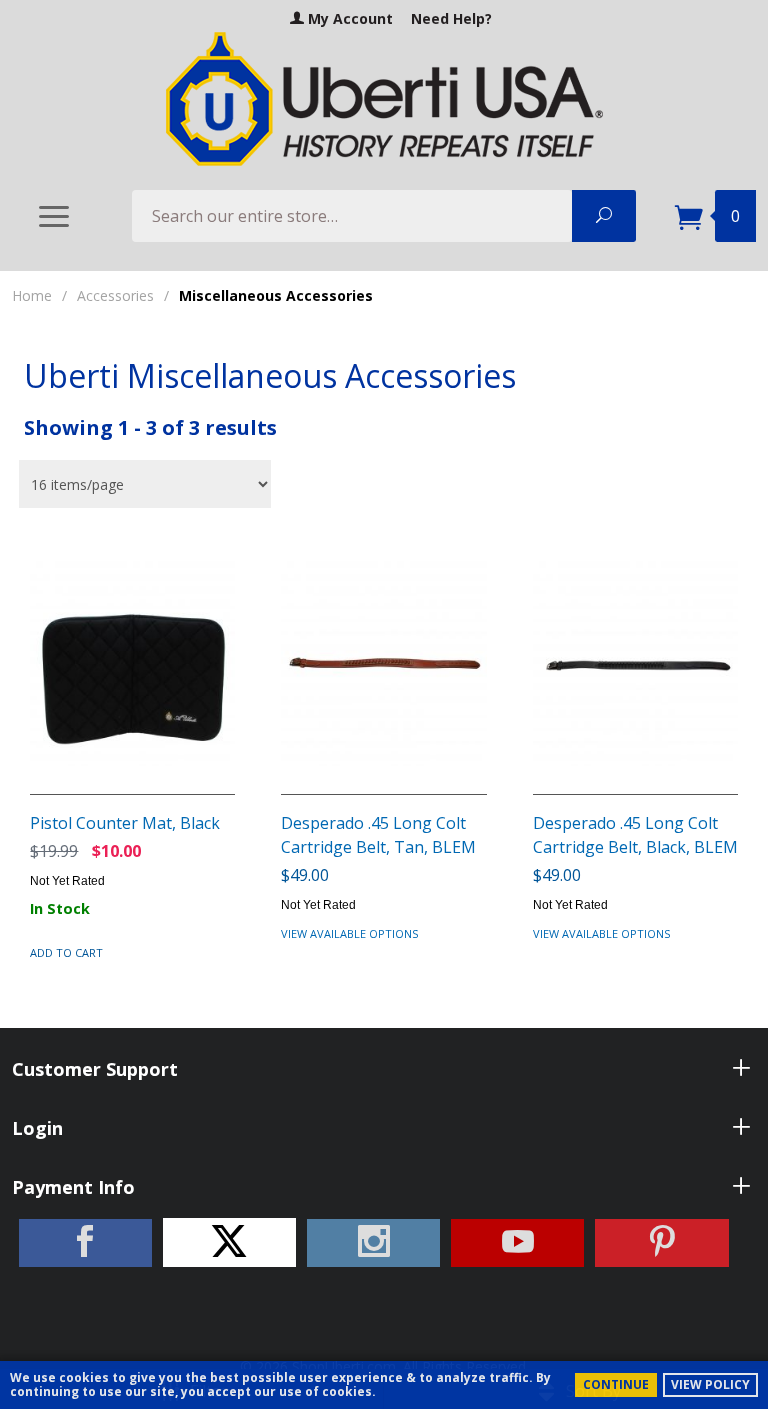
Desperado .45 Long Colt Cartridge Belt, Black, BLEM (635, 835)
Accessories (115, 295)
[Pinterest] (661, 1243)
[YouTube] (517, 1243)
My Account (348, 18)
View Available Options (349, 933)
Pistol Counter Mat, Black (125, 823)
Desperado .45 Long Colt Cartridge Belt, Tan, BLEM (378, 835)
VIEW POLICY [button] (710, 1384)
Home (32, 295)
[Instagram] (373, 1243)
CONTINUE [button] (616, 1384)
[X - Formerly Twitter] (229, 1242)
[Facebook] (85, 1243)
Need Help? (451, 18)
